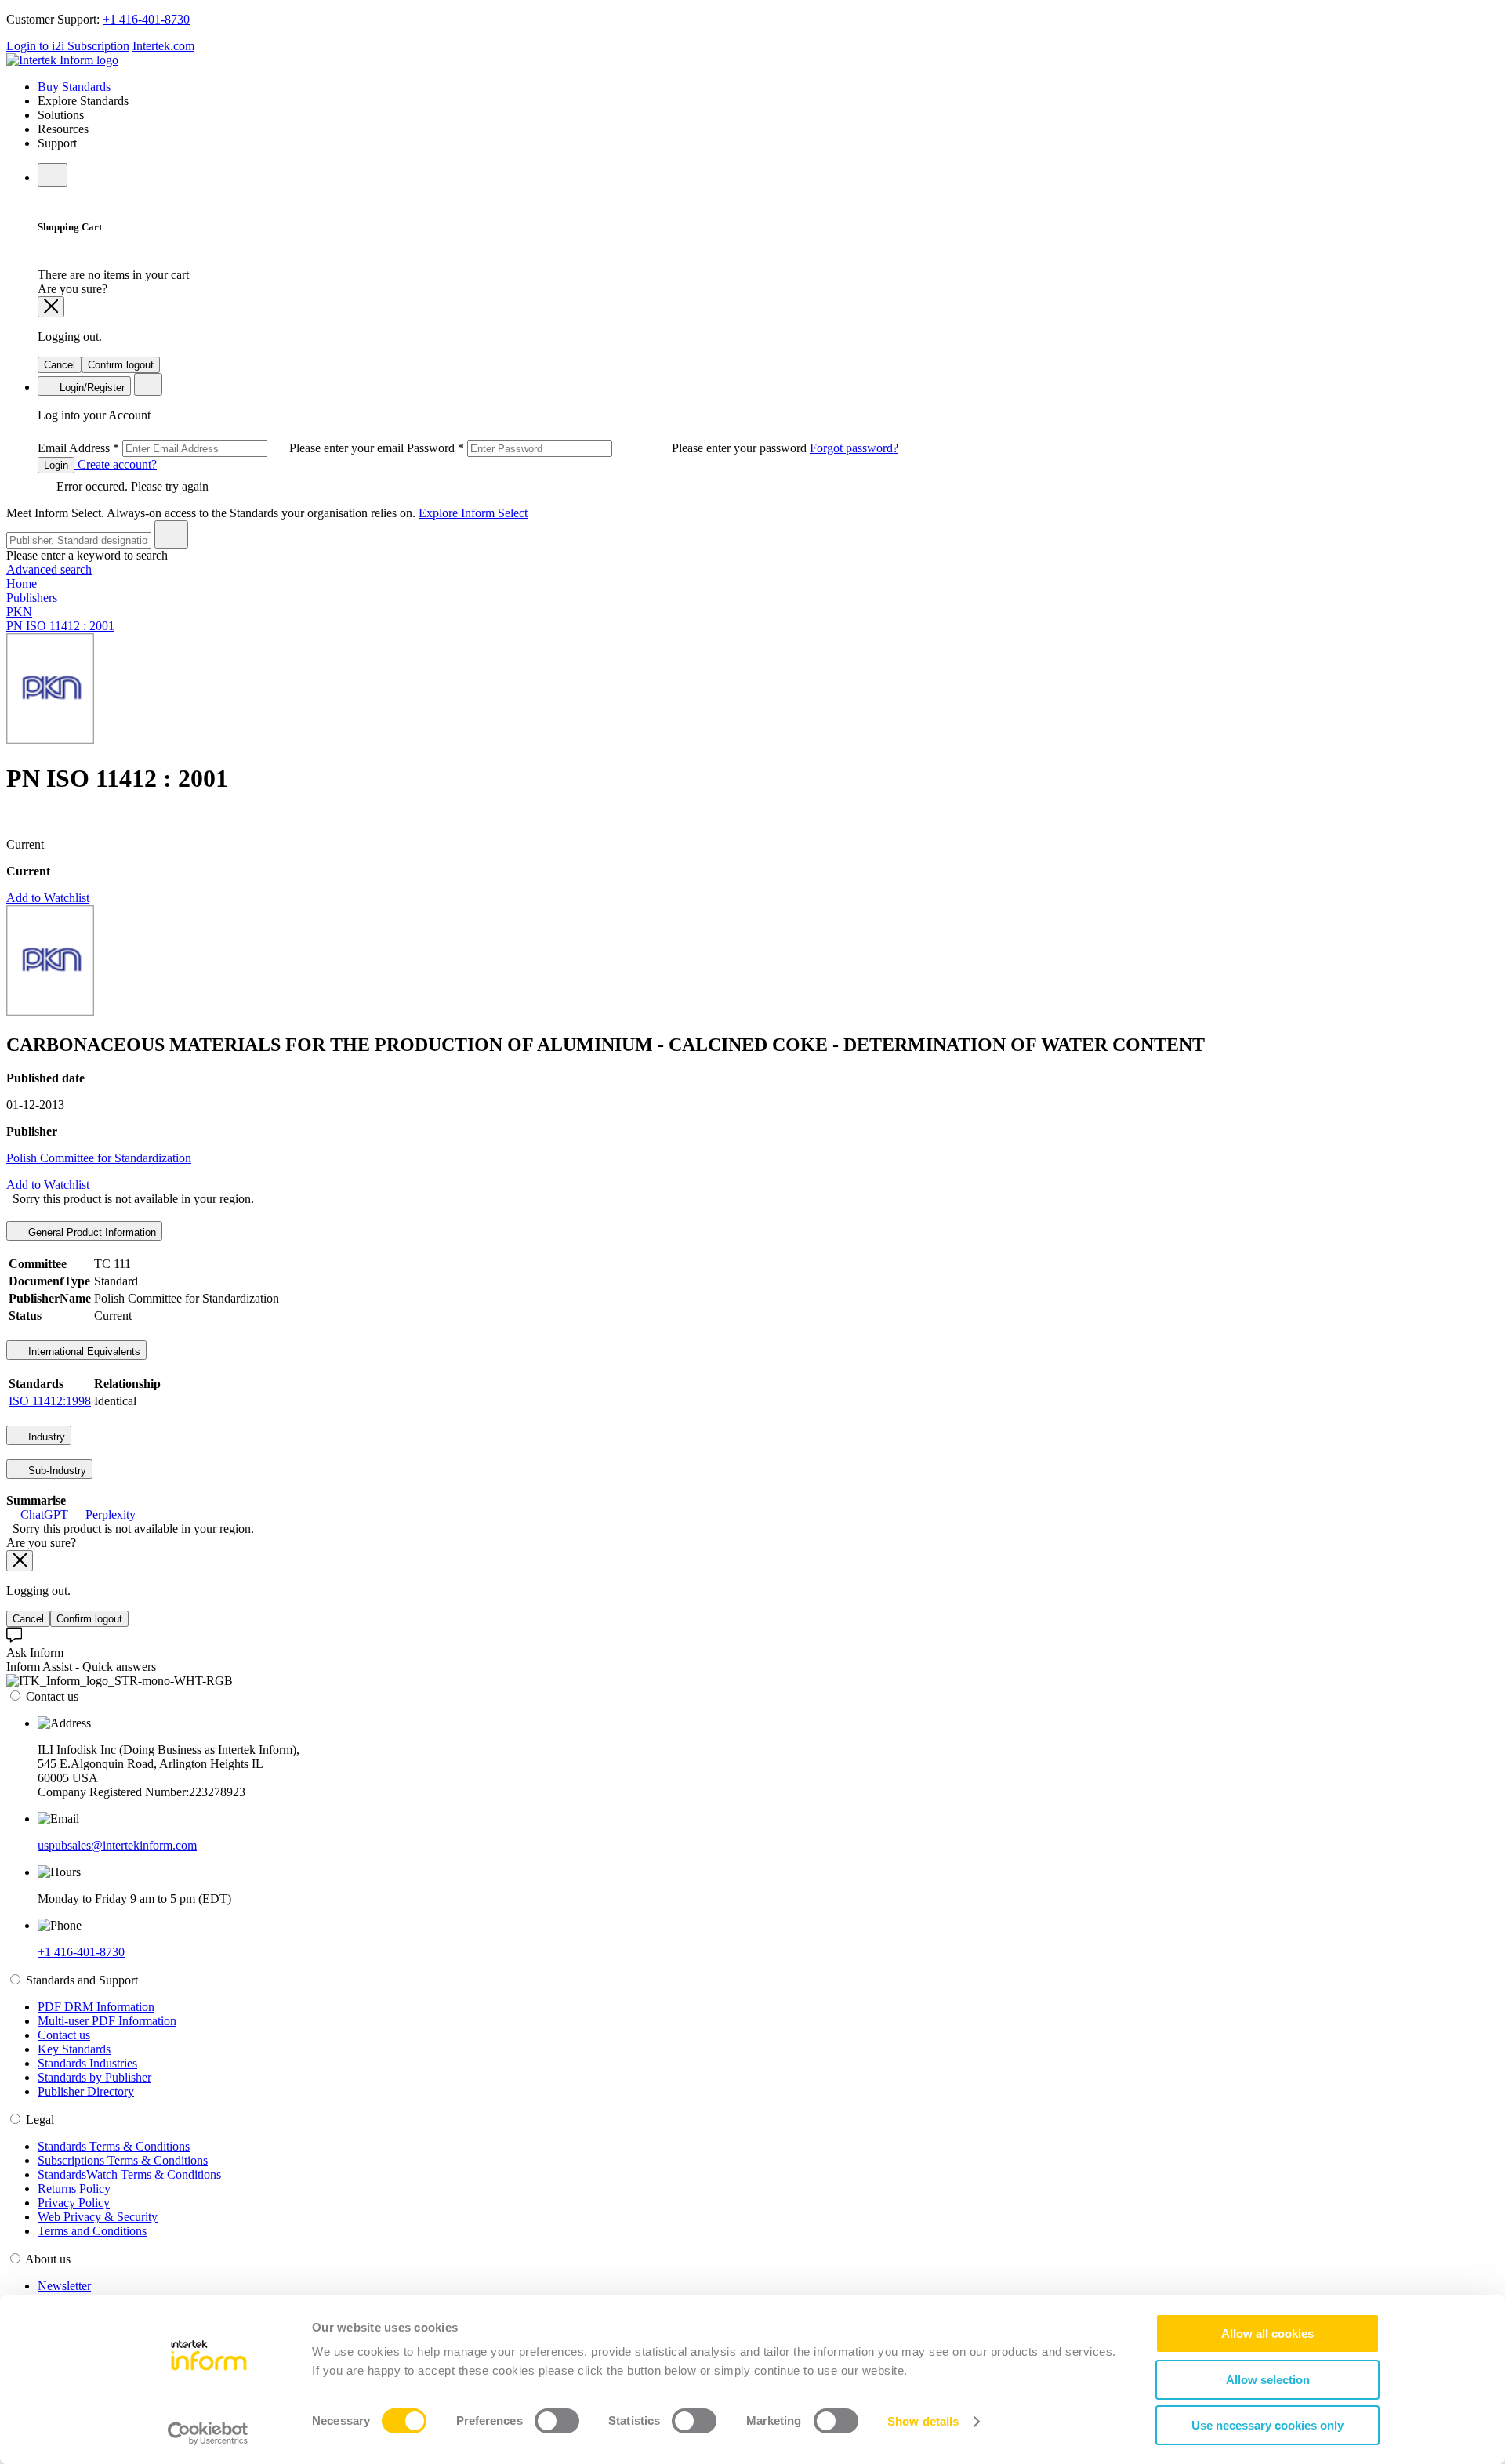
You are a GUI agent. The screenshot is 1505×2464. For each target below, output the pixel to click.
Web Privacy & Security (98, 2217)
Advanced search (49, 569)
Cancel (60, 365)
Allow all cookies (1267, 2334)
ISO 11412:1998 (50, 1401)
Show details (923, 2421)
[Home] (62, 60)
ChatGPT (44, 1515)
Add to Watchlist (48, 898)
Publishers (32, 598)
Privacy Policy (74, 2203)
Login (56, 465)
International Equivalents (83, 1352)
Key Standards (74, 2049)
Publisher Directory (86, 2091)
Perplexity (109, 1515)
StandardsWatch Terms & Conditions (129, 2174)
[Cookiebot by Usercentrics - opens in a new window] (208, 2433)
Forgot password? (854, 448)
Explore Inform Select (473, 513)
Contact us (64, 2035)
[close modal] (51, 307)
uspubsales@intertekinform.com (117, 1845)
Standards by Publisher (94, 2077)
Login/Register (91, 388)
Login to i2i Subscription (68, 46)
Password (608, 448)
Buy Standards (74, 87)
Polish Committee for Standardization (99, 1158)
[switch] (557, 2421)
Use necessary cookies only (1267, 2425)
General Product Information (91, 1232)
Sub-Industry (56, 1471)
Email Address (222, 448)
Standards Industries (87, 2063)
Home (22, 583)
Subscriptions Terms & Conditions (123, 2160)
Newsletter (64, 2286)
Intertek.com (163, 46)
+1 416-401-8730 (146, 19)
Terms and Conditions (92, 2231)
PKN (19, 612)
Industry (45, 1437)
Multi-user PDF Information (107, 2021)
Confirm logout (121, 365)
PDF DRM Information (96, 2007)
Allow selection (1268, 2380)
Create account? (116, 464)
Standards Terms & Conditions (114, 2146)
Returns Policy (74, 2189)
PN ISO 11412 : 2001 (60, 626)
